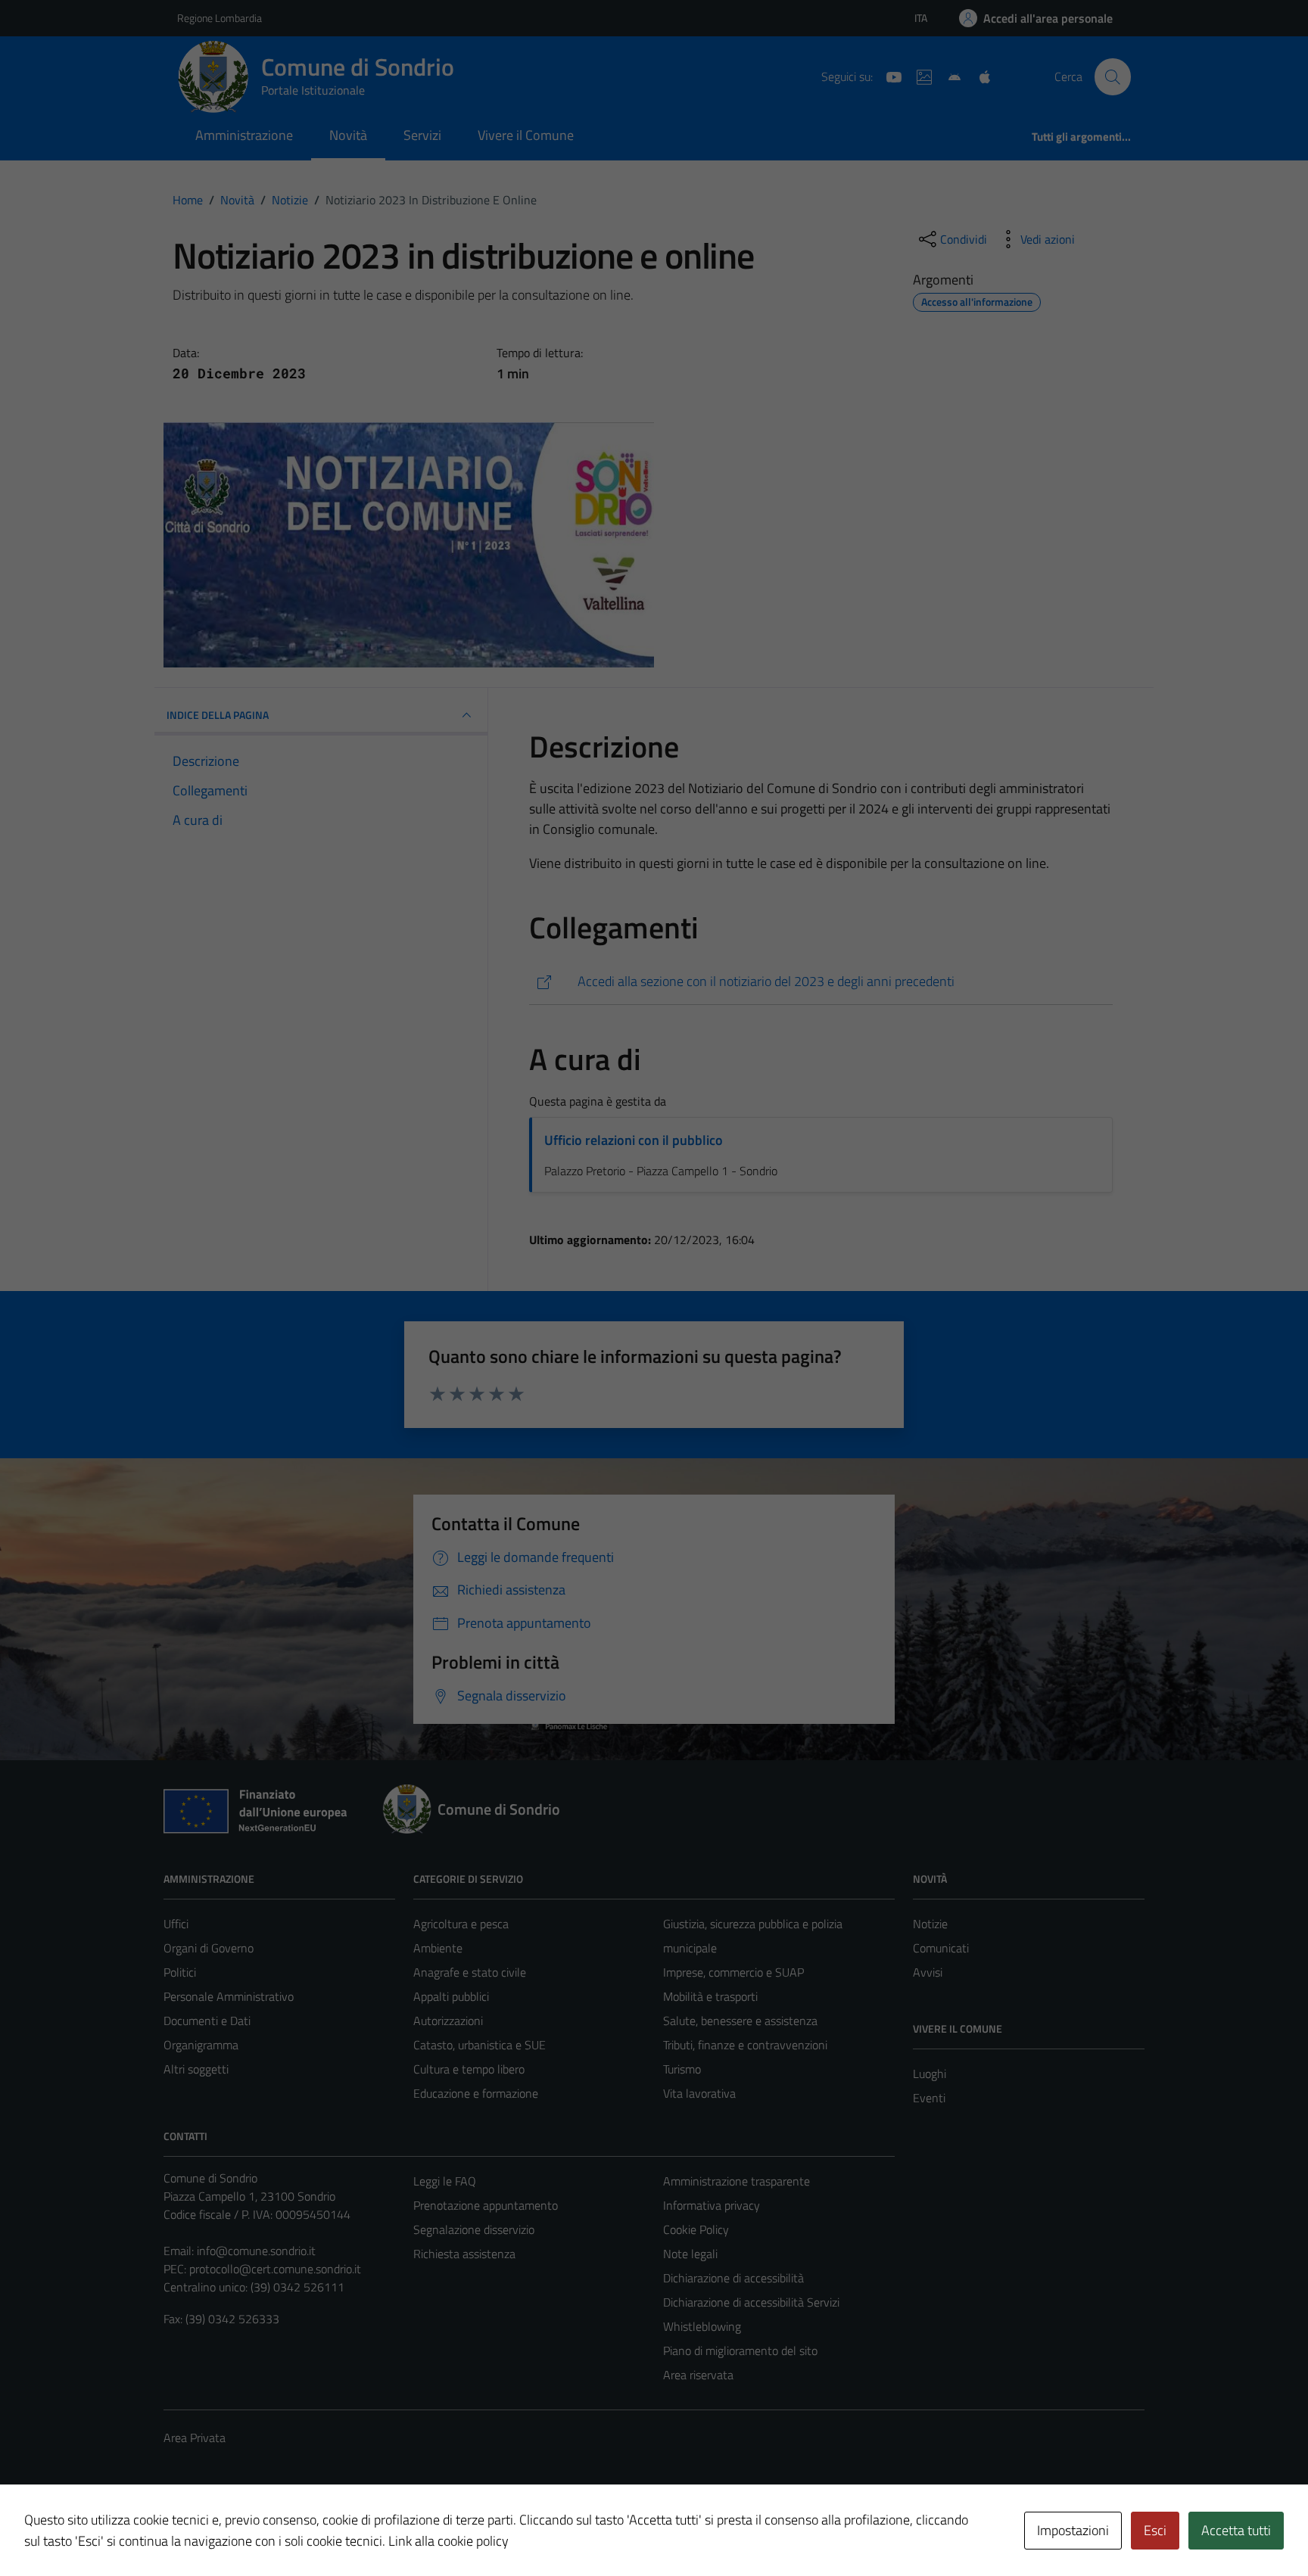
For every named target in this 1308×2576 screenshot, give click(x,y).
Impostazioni (1073, 2530)
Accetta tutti (1236, 2530)
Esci (1155, 2530)
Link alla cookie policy (448, 2541)
